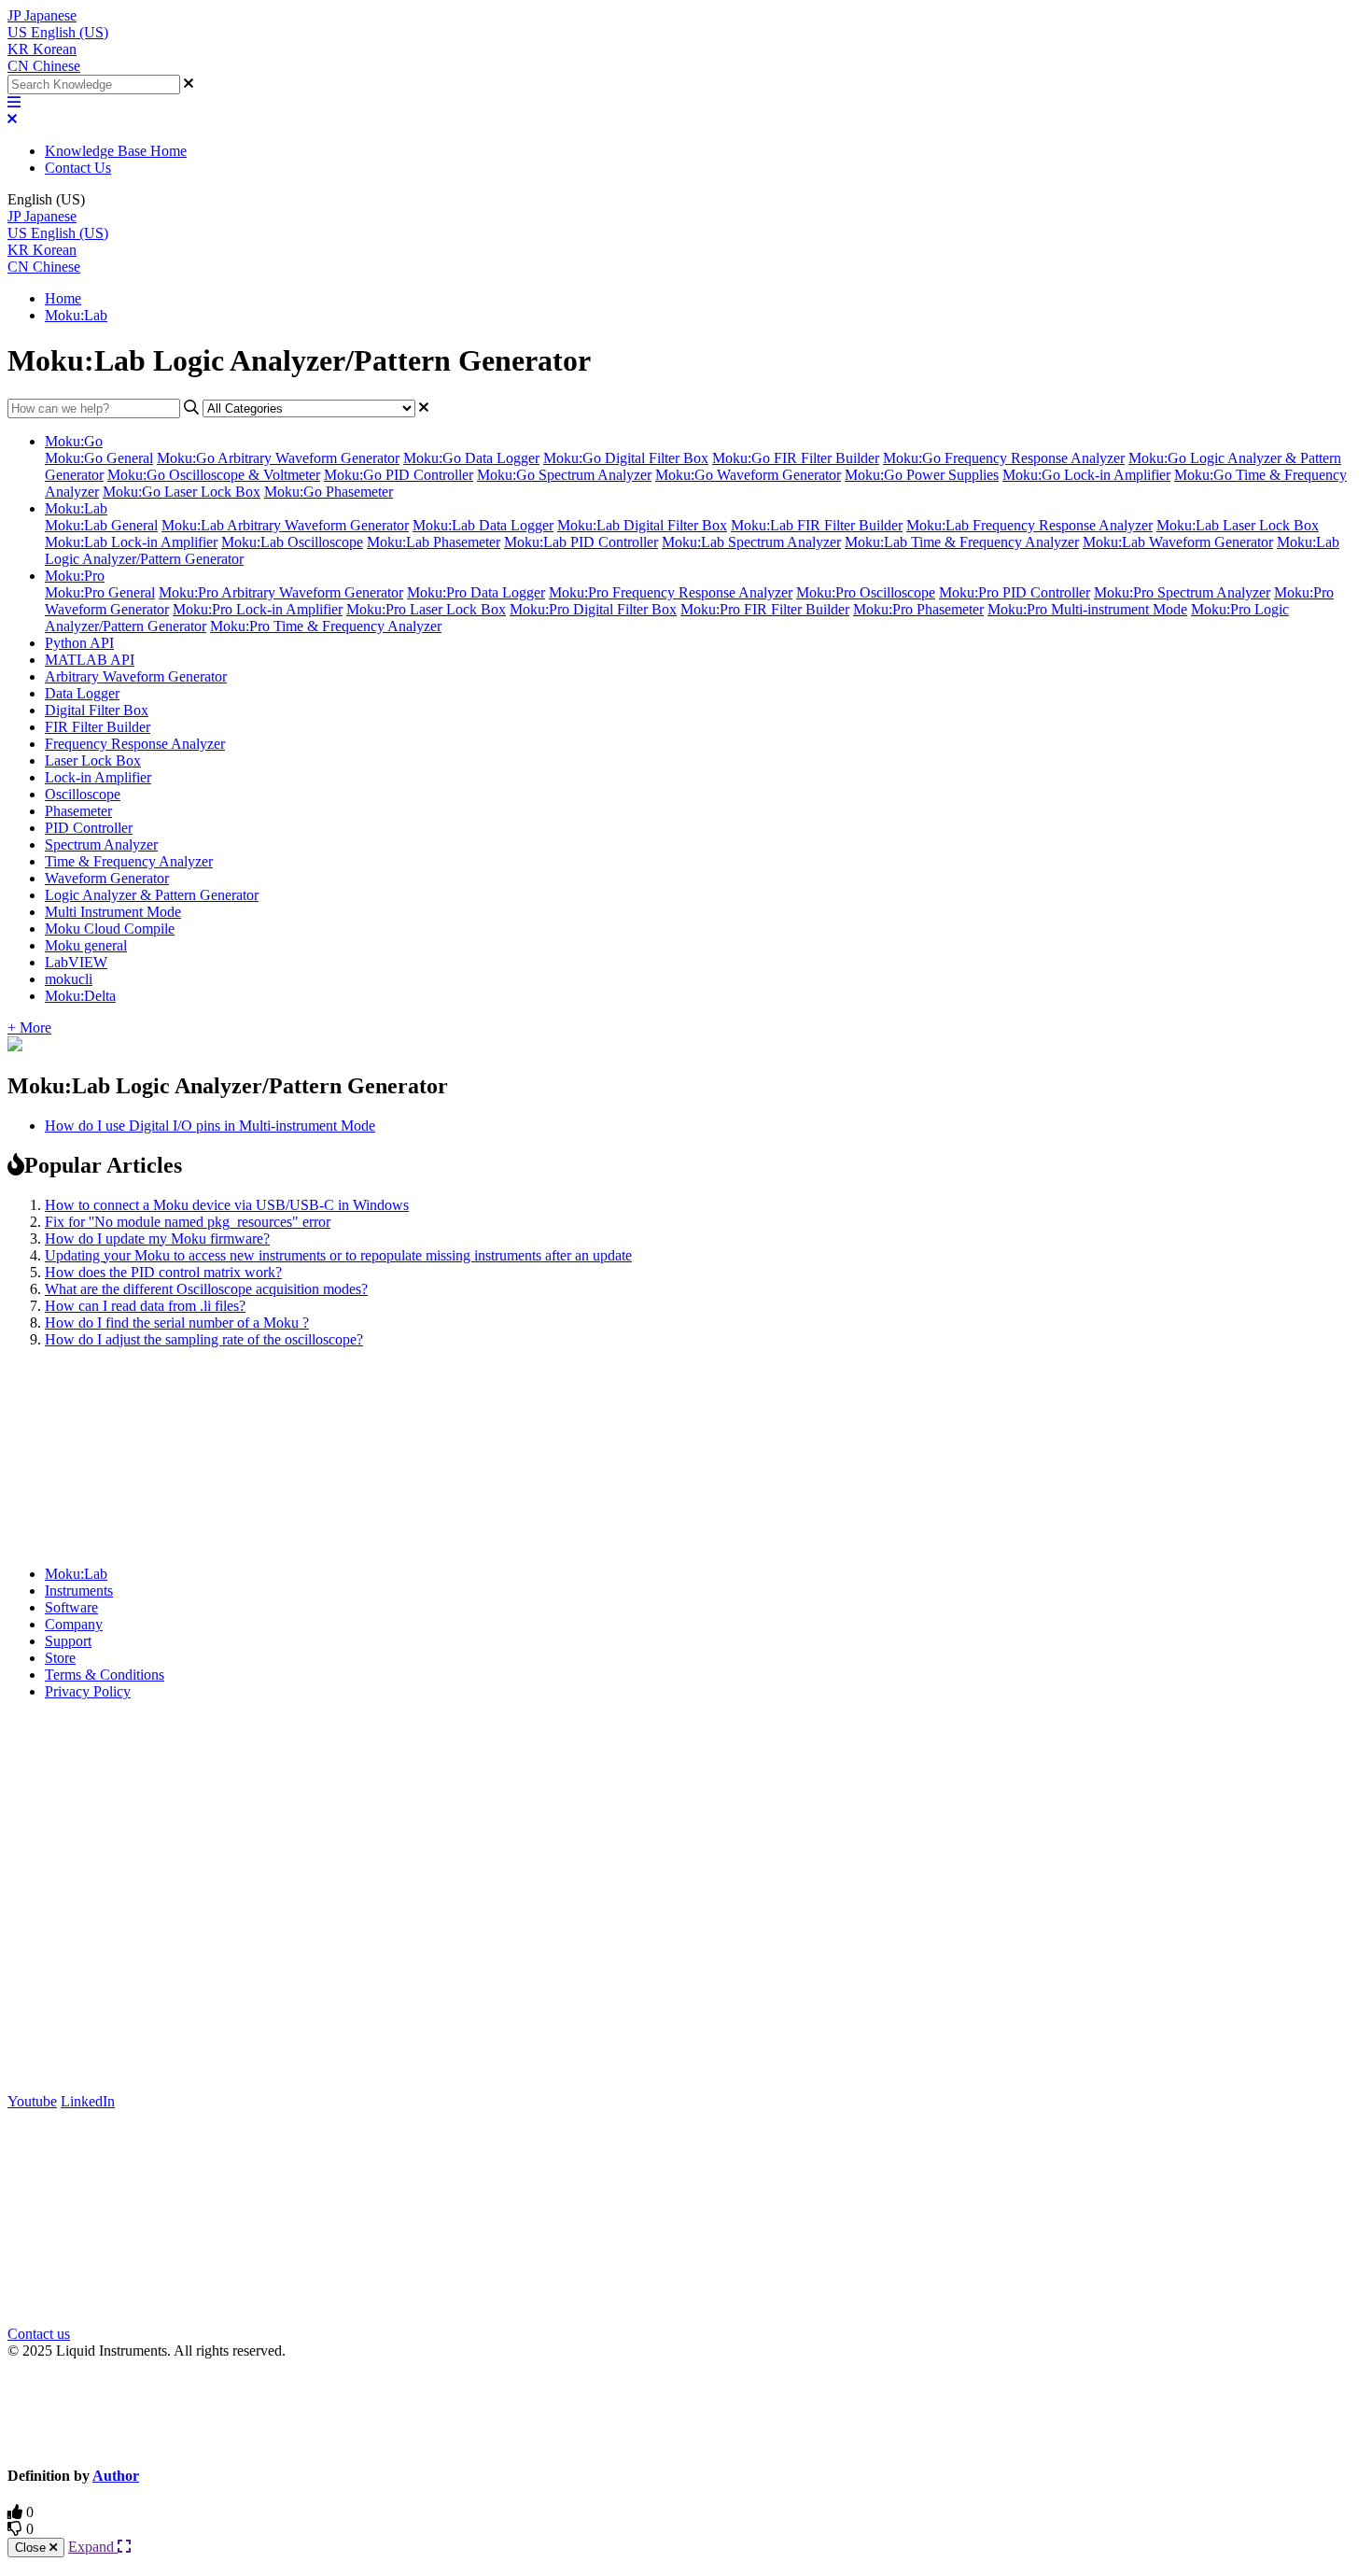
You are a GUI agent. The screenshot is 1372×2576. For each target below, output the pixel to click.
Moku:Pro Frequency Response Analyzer (671, 592)
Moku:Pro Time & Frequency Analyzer (326, 626)
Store (60, 1658)
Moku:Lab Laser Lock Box (1238, 525)
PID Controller (89, 828)
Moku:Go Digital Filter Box (626, 458)
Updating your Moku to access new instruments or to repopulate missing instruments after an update (338, 1255)
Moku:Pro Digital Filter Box (593, 609)
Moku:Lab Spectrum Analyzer (751, 542)
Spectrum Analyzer (101, 845)
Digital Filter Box (97, 710)
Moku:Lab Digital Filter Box (642, 525)
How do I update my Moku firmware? (157, 1239)
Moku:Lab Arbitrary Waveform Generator (285, 525)
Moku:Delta (80, 996)
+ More (29, 1028)
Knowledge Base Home (116, 151)
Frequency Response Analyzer (135, 744)
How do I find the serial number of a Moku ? (177, 1323)
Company (74, 1624)
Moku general (86, 945)
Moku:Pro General (100, 592)
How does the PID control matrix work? (163, 1272)
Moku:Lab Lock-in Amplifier (131, 542)
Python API (79, 643)
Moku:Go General (99, 458)
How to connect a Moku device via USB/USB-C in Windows (227, 1205)
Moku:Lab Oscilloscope (292, 542)
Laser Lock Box (93, 760)
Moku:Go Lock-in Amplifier (1086, 475)
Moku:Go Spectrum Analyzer (564, 475)
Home (63, 298)
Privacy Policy (88, 1691)
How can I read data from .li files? (145, 1306)
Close (32, 2548)
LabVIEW (76, 962)
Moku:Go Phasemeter (329, 492)
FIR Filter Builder (98, 727)
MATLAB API (90, 660)
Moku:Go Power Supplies (922, 475)
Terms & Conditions (105, 1675)
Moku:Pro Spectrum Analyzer (1182, 592)
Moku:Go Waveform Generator (748, 475)
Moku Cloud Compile (110, 929)
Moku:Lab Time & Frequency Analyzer (962, 542)
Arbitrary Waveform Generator (136, 676)
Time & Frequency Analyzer (129, 861)
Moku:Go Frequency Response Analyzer (1004, 458)
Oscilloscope (83, 794)
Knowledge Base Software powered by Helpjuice (686, 2411)
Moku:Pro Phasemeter (918, 609)
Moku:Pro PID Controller (1015, 592)
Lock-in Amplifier (98, 777)
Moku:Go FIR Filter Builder (796, 458)
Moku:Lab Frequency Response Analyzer (1029, 525)
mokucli (69, 979)
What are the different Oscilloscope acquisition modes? (206, 1289)
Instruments (79, 1591)
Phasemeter (78, 811)
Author (116, 2476)
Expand (93, 2547)
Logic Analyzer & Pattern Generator (152, 895)
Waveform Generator (107, 878)
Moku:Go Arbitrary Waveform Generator (278, 458)
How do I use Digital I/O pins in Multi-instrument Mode (210, 1126)
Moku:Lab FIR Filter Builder (817, 525)
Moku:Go (74, 441)
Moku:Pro (75, 576)
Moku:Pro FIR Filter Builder (765, 609)
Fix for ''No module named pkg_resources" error (188, 1222)
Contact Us (78, 168)
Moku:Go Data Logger (471, 458)
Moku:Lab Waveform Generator (1178, 542)
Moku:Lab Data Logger (483, 525)
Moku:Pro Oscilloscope (866, 592)
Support (68, 1641)
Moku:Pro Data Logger (476, 592)
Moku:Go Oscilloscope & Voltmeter (214, 475)
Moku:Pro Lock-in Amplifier (258, 609)
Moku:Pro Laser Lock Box (426, 609)
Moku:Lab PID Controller (581, 542)
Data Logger (82, 693)
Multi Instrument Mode (113, 912)
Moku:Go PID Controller (399, 475)
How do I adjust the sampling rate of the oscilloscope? (204, 1339)
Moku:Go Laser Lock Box (182, 492)
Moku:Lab (76, 315)
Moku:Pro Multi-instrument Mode (1087, 609)
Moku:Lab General (101, 525)
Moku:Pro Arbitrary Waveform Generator (281, 592)
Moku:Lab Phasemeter (434, 542)
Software (71, 1607)
